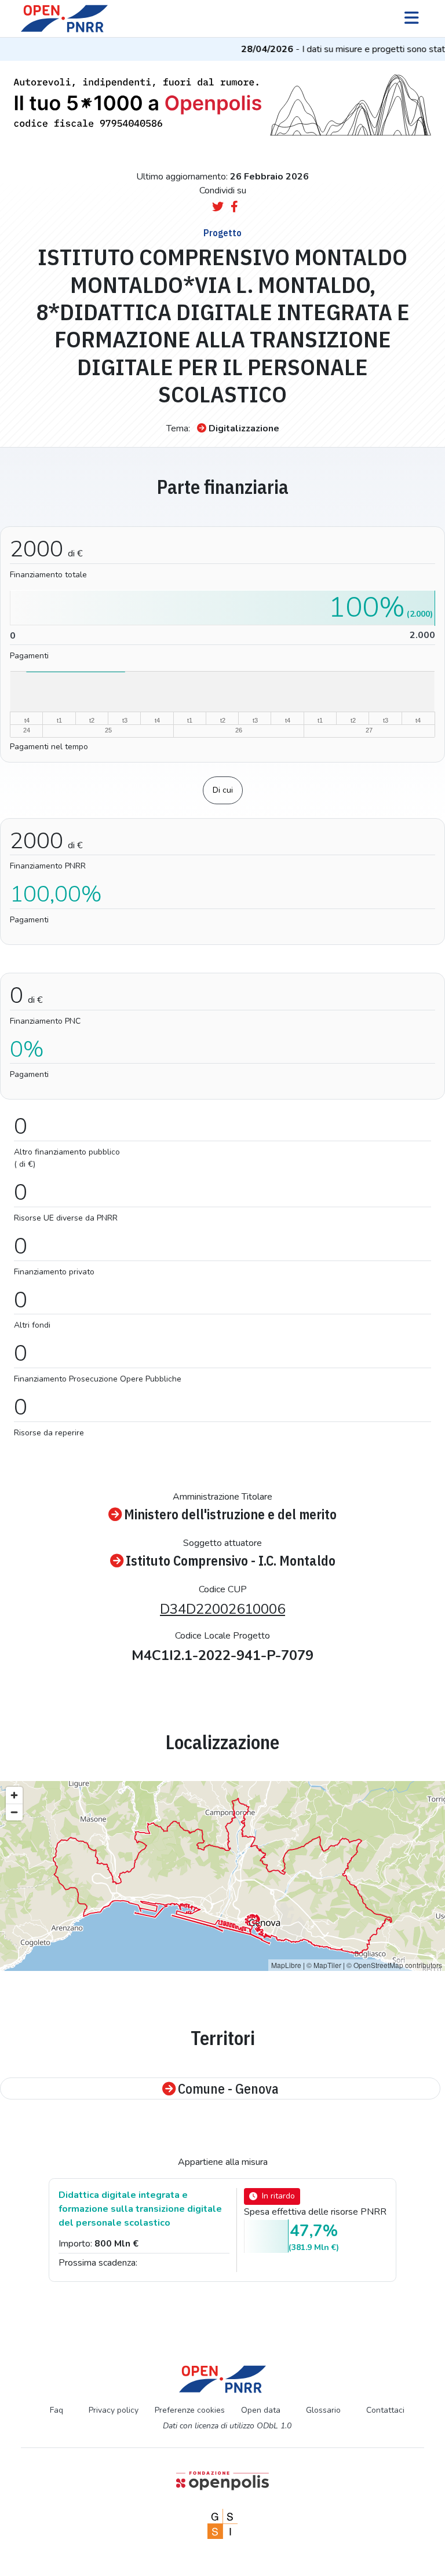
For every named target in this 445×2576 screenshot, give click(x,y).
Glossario (323, 2410)
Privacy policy (114, 2410)
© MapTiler (324, 1965)
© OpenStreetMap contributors (394, 1965)
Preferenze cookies (190, 2410)
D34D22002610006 (222, 1609)
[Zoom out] (14, 1812)
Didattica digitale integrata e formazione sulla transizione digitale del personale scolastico (140, 2209)
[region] (222, 1876)
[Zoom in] (14, 1795)
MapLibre (286, 1965)
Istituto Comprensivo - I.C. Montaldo (231, 1560)
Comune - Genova (228, 2088)
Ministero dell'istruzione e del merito (230, 1514)
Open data (261, 2410)
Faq (56, 2410)
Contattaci (385, 2410)
